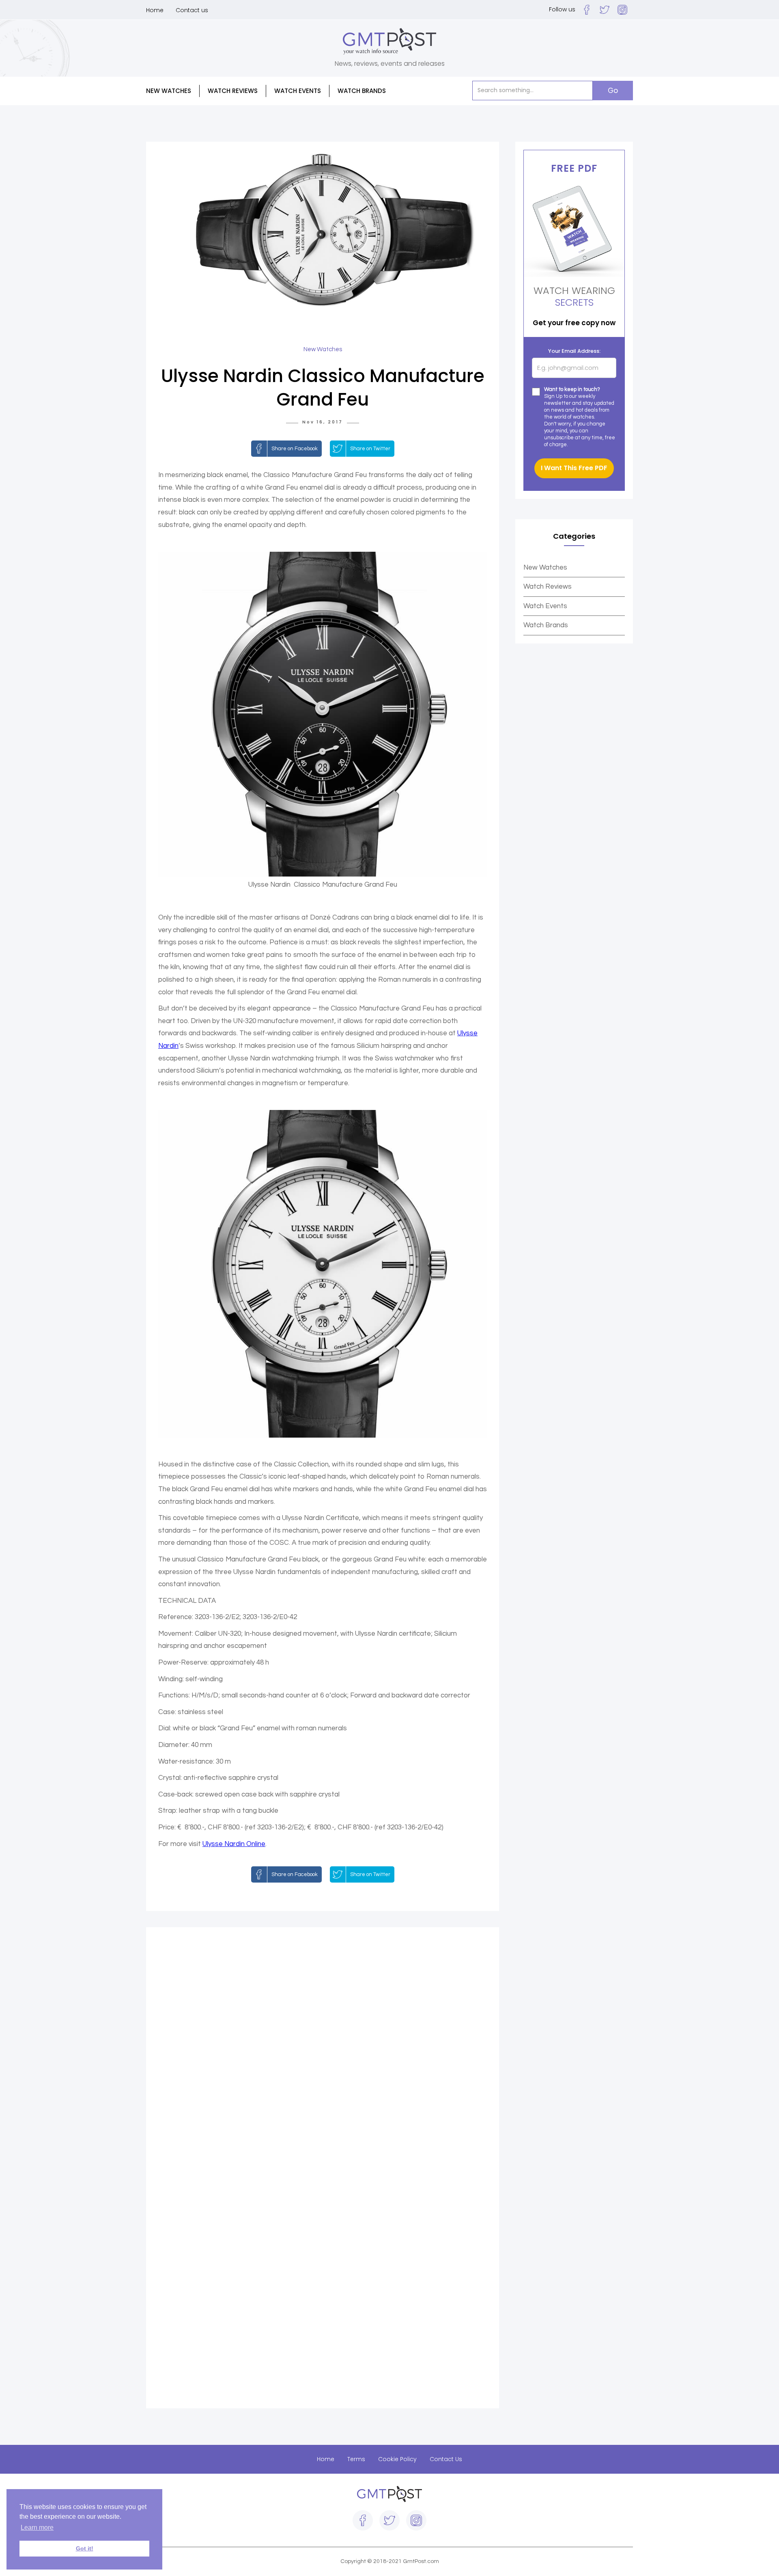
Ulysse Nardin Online (234, 1844)
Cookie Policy (397, 2459)
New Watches (545, 568)
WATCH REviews (233, 91)
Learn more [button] (37, 2527)
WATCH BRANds (362, 91)
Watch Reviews (548, 587)
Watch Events (298, 91)
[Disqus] (323, 2053)
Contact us (192, 10)
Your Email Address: (574, 351)
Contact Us (446, 2459)
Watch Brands (546, 625)
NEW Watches (169, 91)
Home (155, 10)
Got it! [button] (85, 2548)
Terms (356, 2459)
